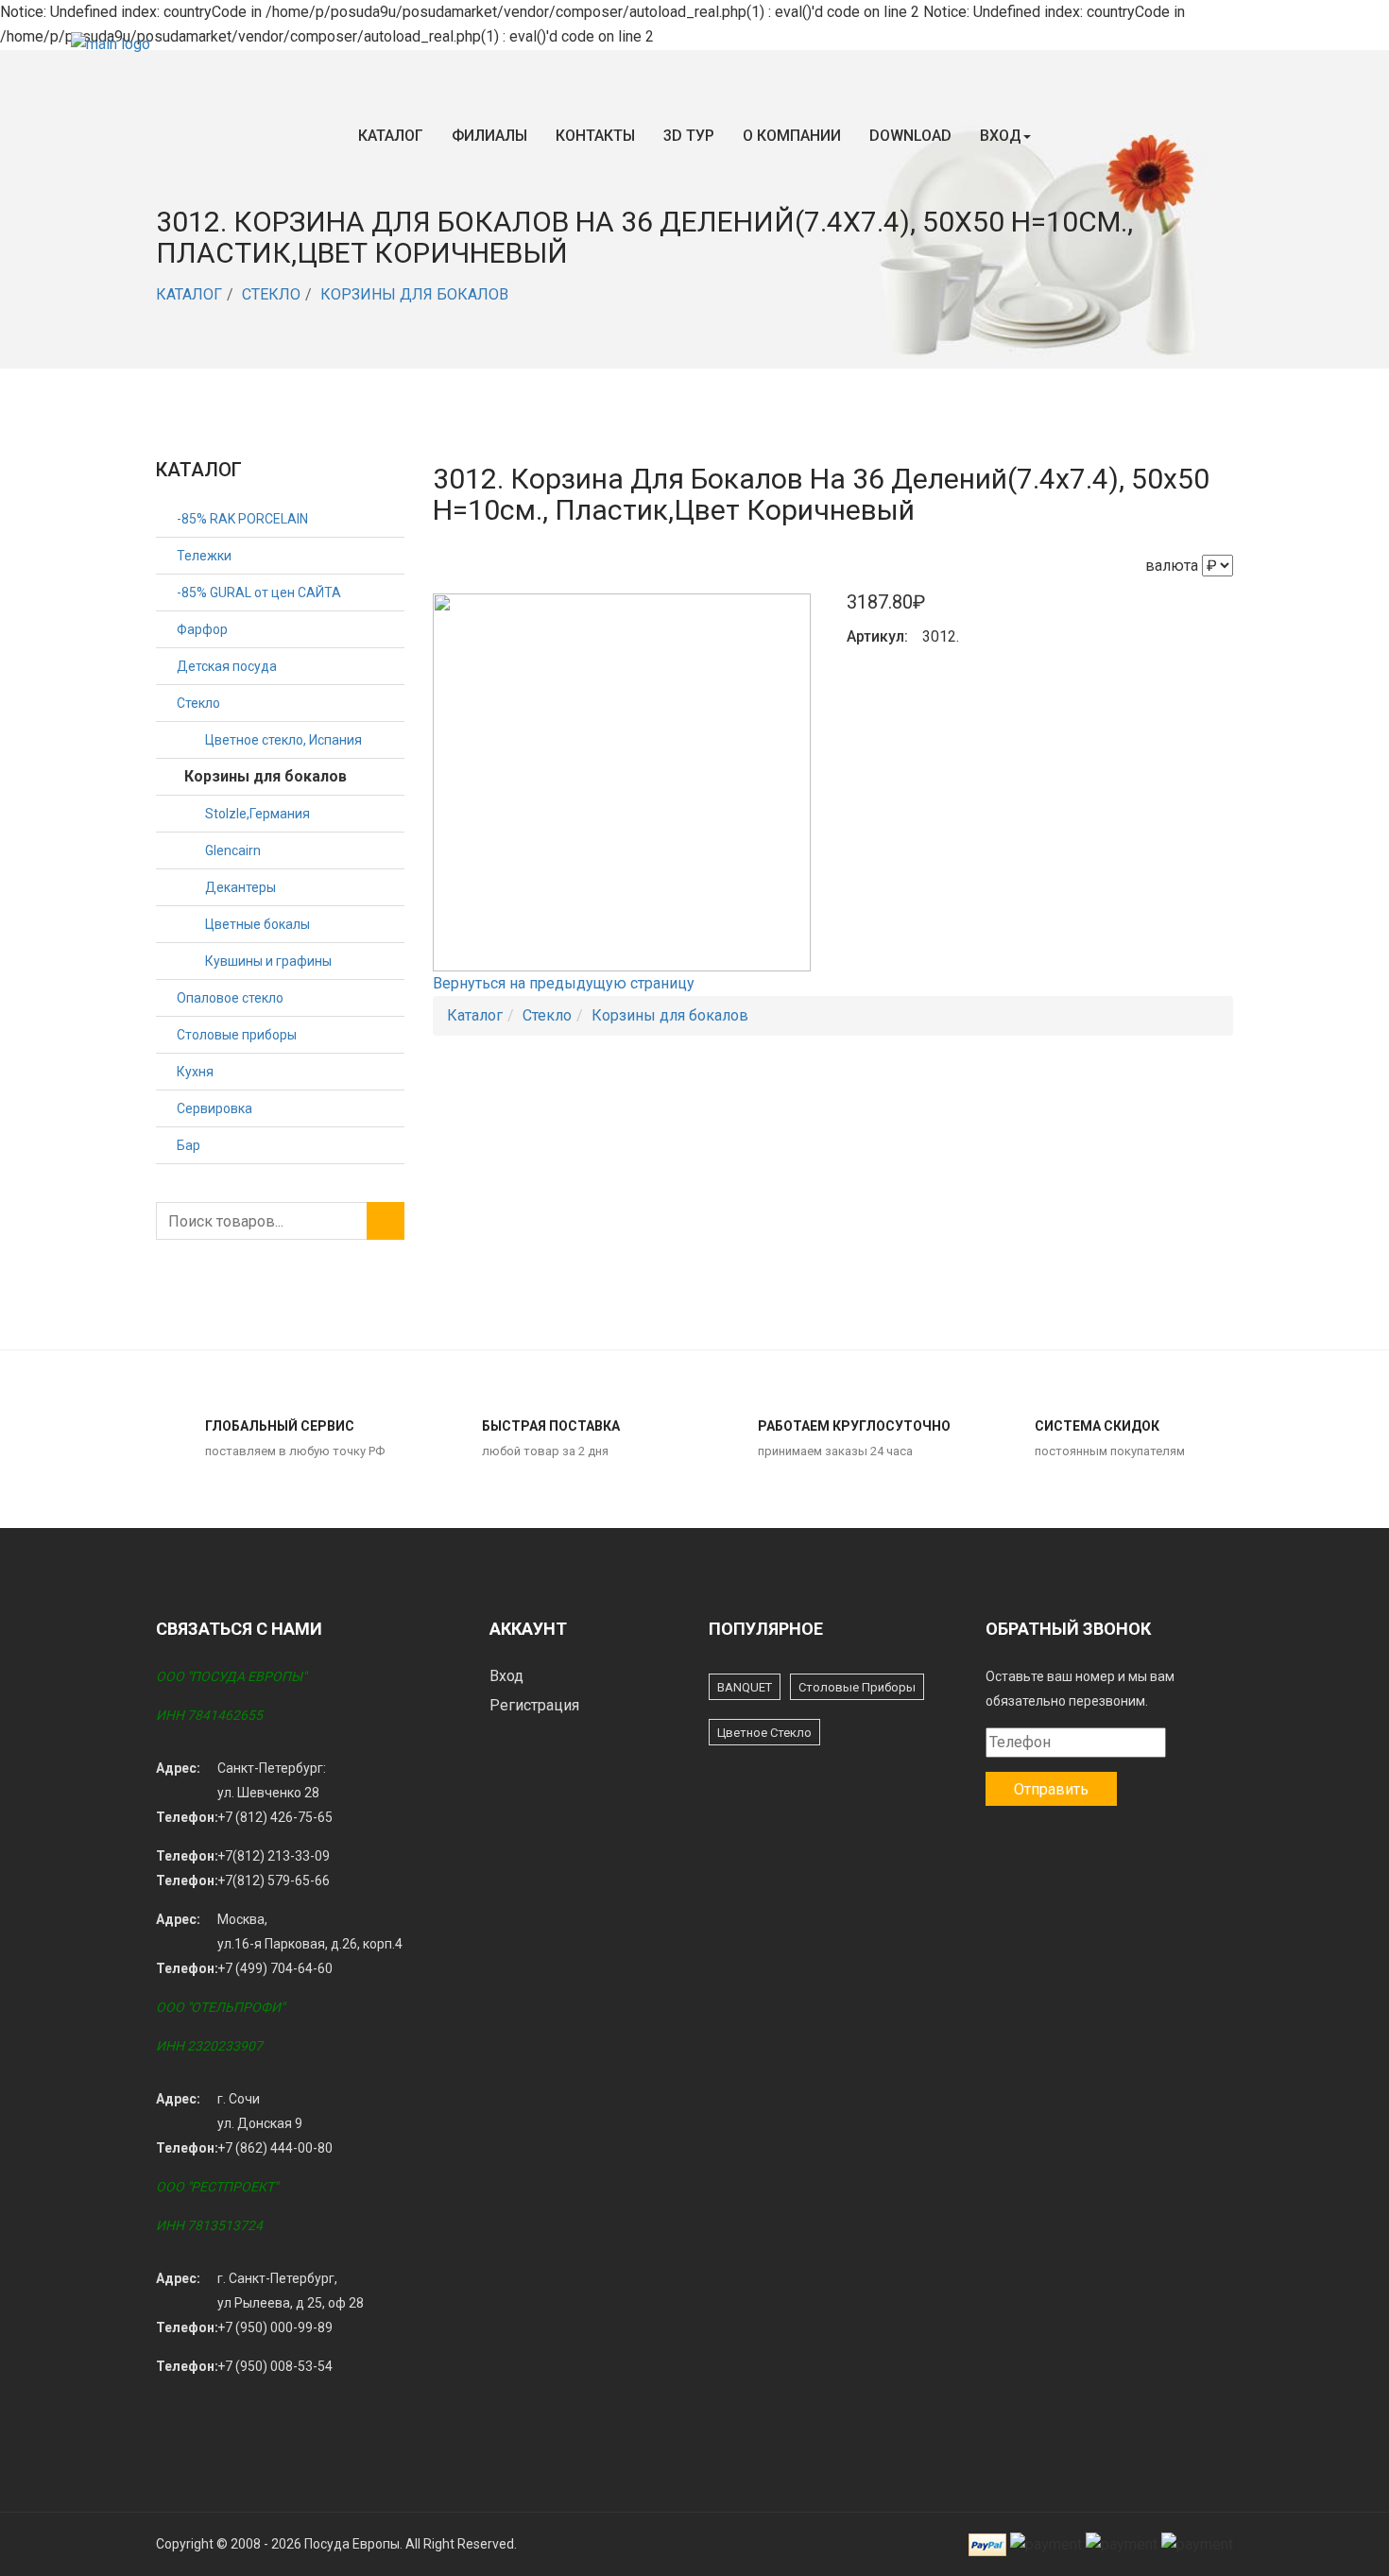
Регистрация (534, 1705)
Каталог (391, 136)
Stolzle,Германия (257, 814)
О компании (792, 136)
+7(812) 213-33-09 (274, 1856)
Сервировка (214, 1108)
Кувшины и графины (268, 961)
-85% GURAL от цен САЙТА (259, 592)
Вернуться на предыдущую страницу (564, 983)
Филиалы (489, 136)
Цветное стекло (764, 1733)
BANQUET (745, 1687)
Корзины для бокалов (414, 294)
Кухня (195, 1072)
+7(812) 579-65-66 (274, 1880)
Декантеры (240, 887)
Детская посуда (227, 666)
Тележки (204, 556)
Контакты (595, 136)
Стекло (271, 294)
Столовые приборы (237, 1035)
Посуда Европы (352, 2544)
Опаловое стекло (230, 998)
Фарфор (202, 629)
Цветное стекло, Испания (283, 740)
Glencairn (233, 850)
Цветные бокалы (257, 924)
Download (910, 136)
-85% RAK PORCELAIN (242, 519)
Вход (1001, 136)
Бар (189, 1145)
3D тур (689, 136)
